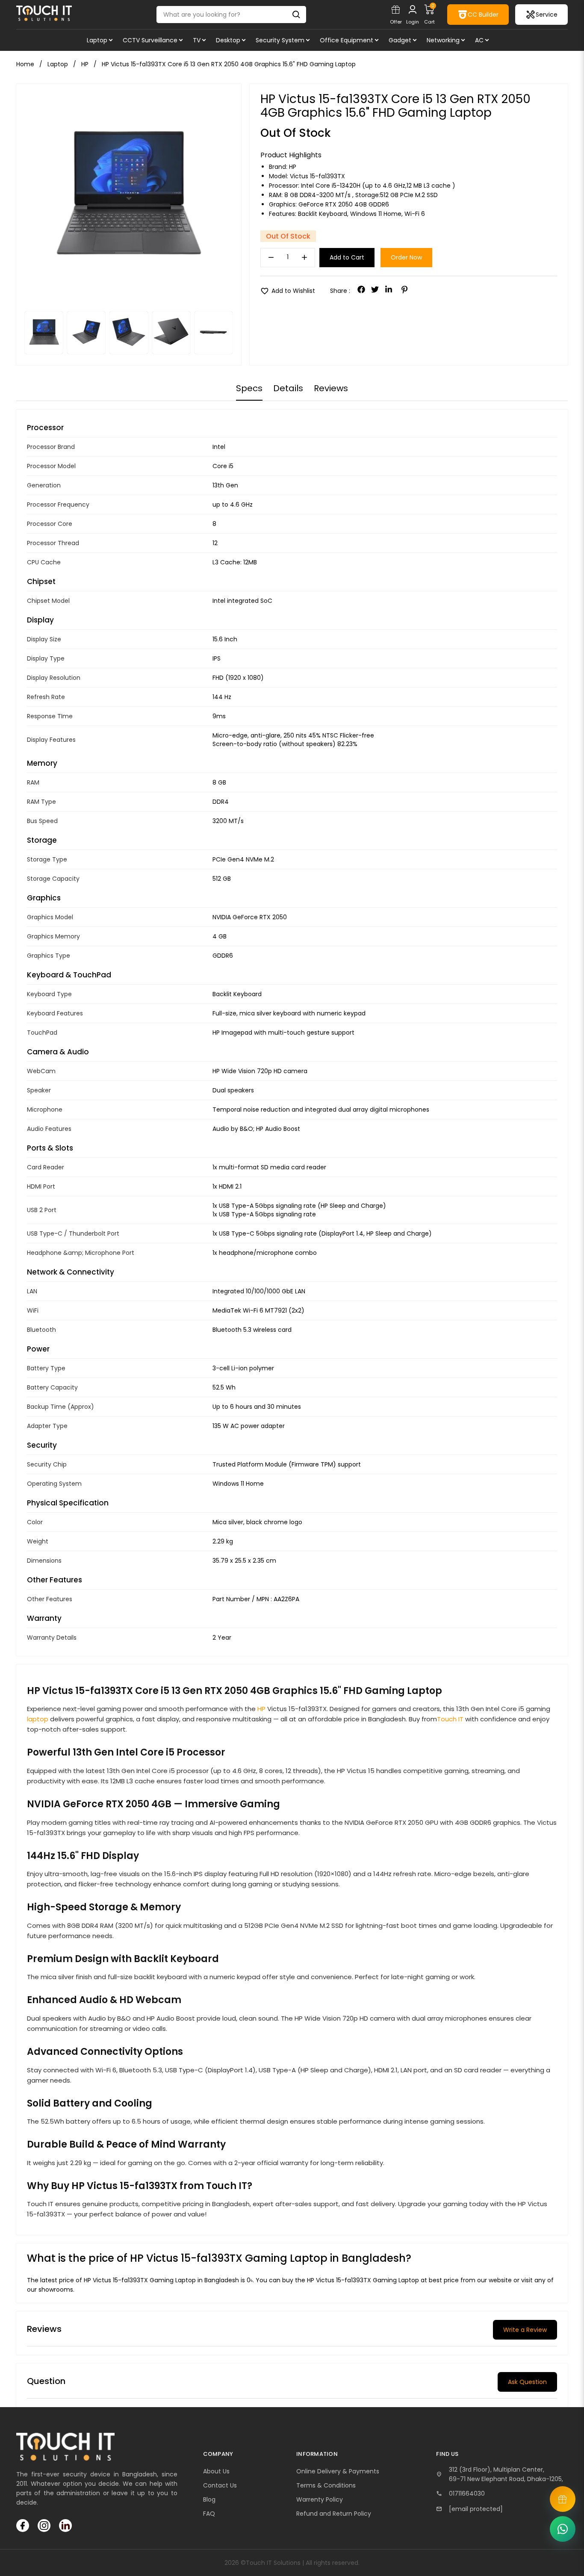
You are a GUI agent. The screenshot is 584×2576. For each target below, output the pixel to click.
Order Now (406, 257)
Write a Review (525, 2330)
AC (479, 40)
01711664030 (467, 2493)
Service (547, 15)
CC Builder (483, 15)
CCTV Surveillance (150, 40)
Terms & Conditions (326, 2485)
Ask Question (527, 2382)
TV (197, 40)
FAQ (209, 2514)
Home (25, 64)
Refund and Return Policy (334, 2514)
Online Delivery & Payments (338, 2471)
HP (293, 167)
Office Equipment (347, 40)
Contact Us (220, 2485)
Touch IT (450, 1719)
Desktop (228, 40)
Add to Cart (347, 257)
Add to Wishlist (288, 291)
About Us (216, 2471)
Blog (209, 2499)
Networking (443, 40)
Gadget (400, 40)
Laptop (97, 40)
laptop (38, 1719)
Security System (280, 40)
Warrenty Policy (320, 2499)
